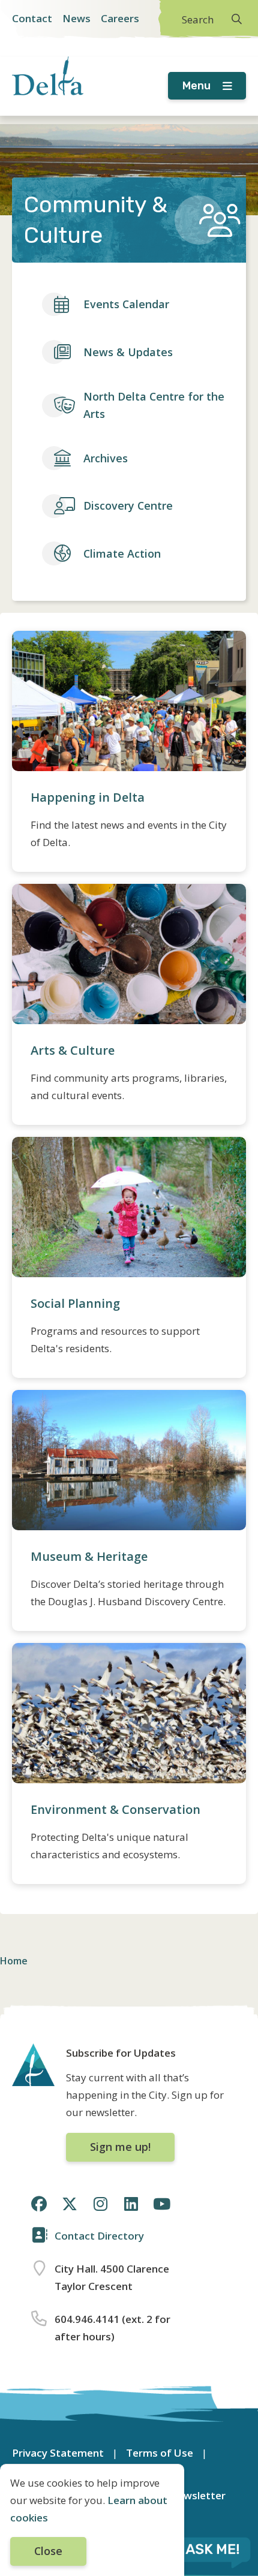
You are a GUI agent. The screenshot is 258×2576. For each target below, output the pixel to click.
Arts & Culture (73, 1050)
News (76, 18)
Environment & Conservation (115, 1809)
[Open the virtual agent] (199, 2551)
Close (48, 2551)
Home (14, 1961)
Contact (32, 18)
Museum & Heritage (89, 1556)
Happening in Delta (88, 797)
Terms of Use (160, 2453)
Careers (120, 18)
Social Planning (75, 1303)
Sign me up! (120, 2147)
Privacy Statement (58, 2453)
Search (198, 19)
